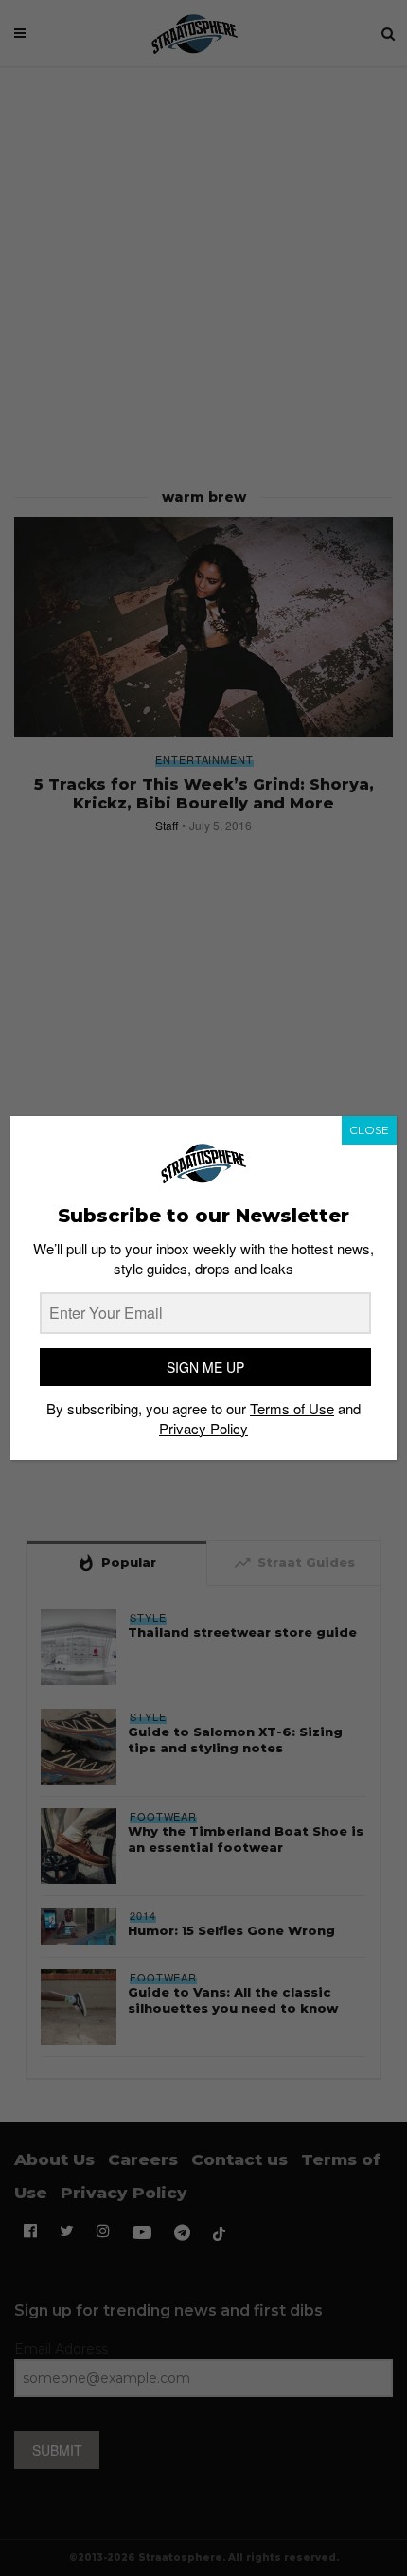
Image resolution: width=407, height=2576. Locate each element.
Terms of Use (292, 1408)
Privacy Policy (203, 1428)
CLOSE (369, 1130)
